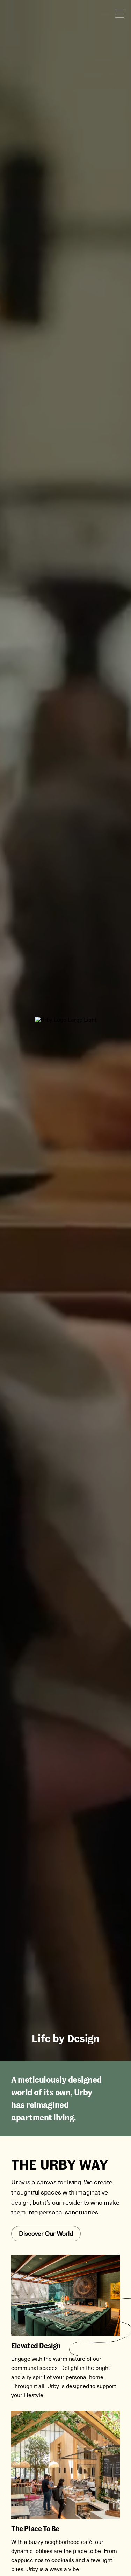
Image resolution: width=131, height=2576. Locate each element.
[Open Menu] (120, 14)
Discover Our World (46, 2234)
